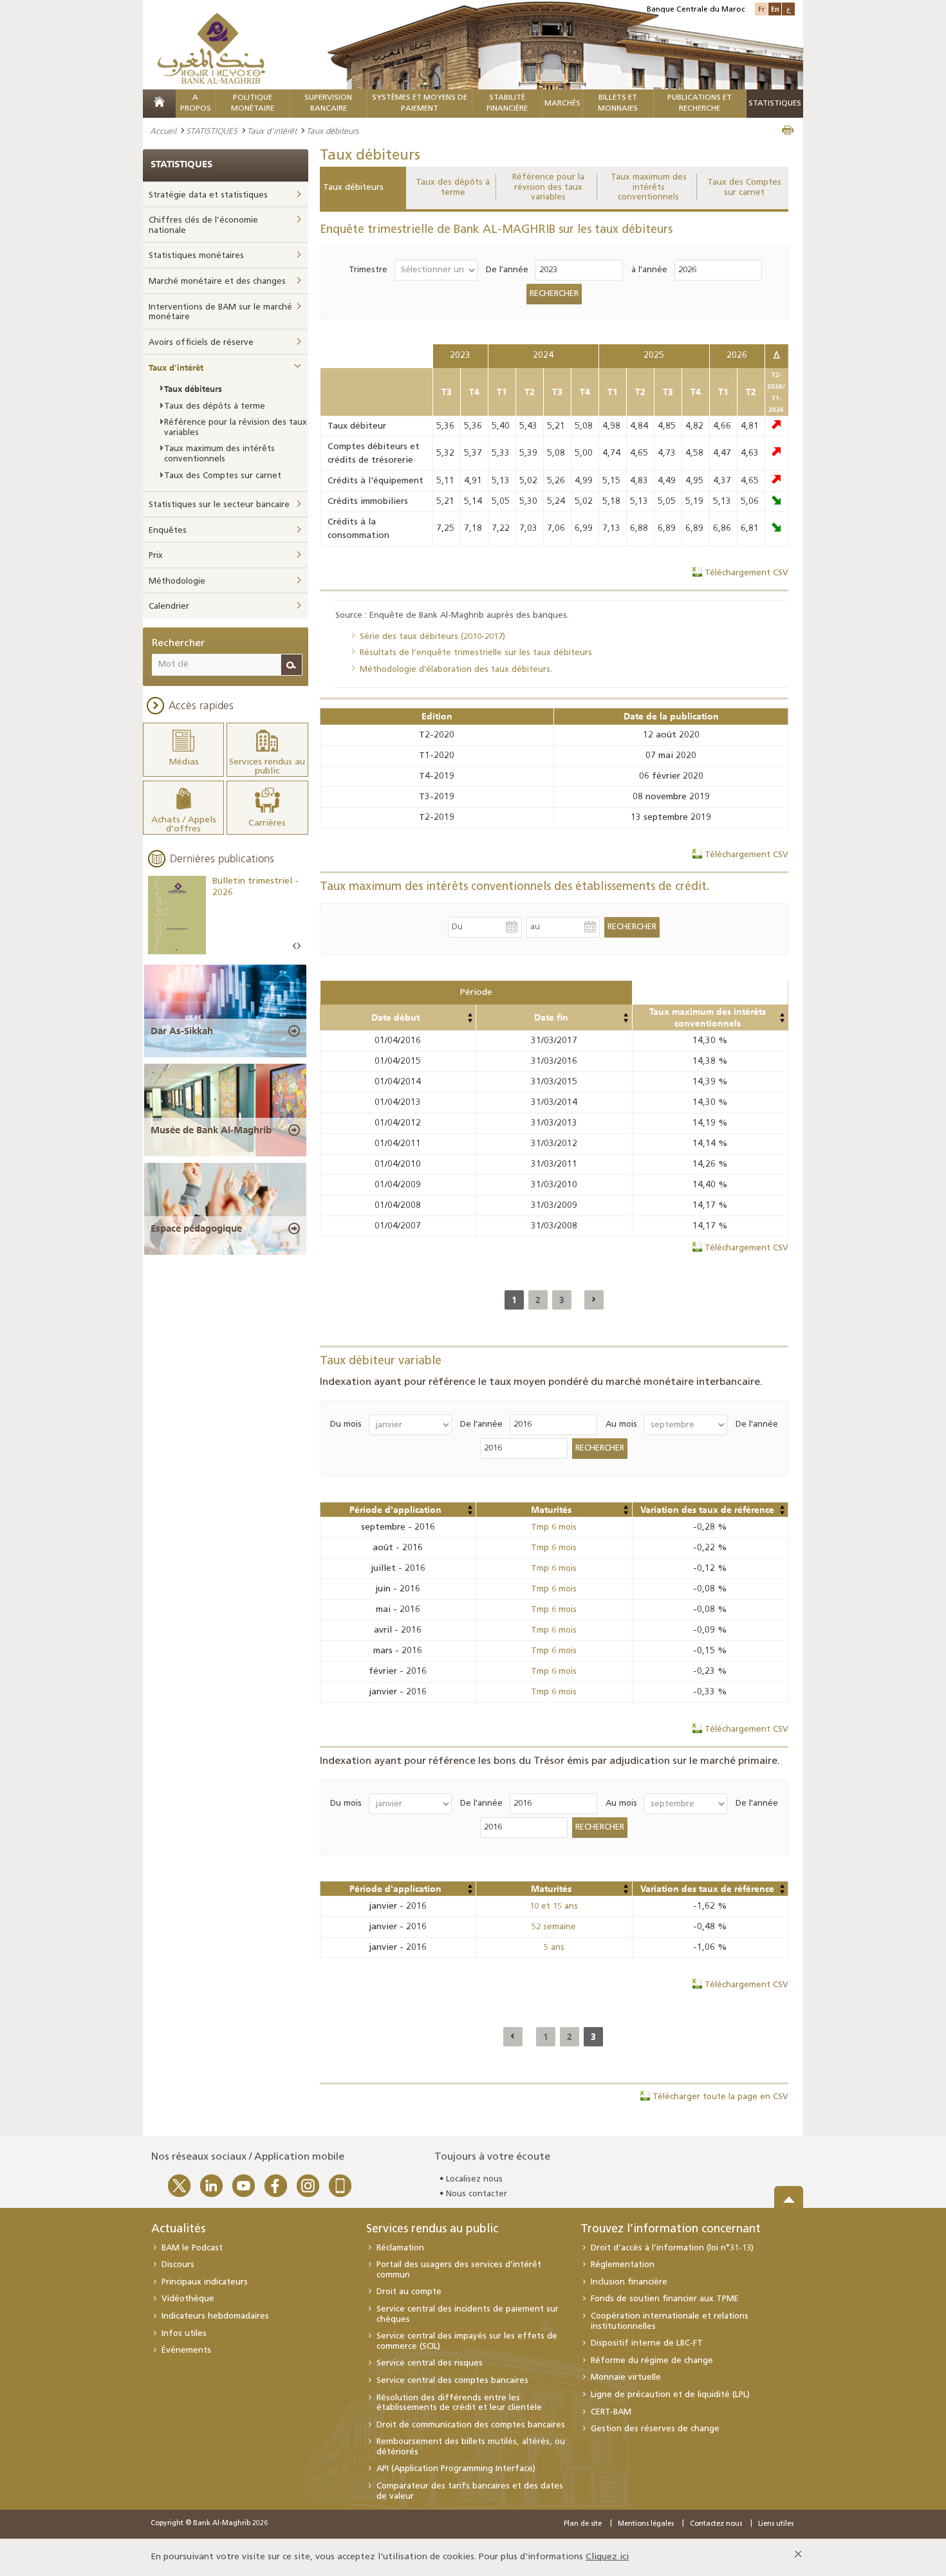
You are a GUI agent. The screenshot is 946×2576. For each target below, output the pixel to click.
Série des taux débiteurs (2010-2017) (432, 637)
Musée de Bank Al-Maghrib (211, 1130)
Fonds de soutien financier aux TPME (665, 2299)
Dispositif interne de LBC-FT (647, 2343)
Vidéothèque (188, 2299)
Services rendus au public (432, 2230)
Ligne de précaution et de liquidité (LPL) (670, 2395)
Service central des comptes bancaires (452, 2381)
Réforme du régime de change (652, 2361)
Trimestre (368, 270)
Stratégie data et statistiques (208, 195)
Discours (178, 2265)
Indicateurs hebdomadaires (215, 2316)
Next (299, 946)
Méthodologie (177, 581)
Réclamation (400, 2248)
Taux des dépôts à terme (453, 188)
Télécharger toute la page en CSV (720, 2097)
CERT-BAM (611, 2412)
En (775, 9)
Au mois (621, 1424)
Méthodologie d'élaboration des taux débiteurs (455, 670)
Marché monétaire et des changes (217, 282)
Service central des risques (430, 2363)
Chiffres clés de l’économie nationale (203, 226)
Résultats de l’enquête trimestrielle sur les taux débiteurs (476, 653)
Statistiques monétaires (196, 256)
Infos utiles (184, 2334)
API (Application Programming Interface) (456, 2469)
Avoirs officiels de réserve (201, 343)
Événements (186, 2350)
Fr (761, 9)
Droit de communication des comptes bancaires (471, 2425)
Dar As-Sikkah (182, 1031)
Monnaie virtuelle (626, 2377)
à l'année (649, 270)
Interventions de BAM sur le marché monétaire (220, 312)
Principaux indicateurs (205, 2282)
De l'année (507, 270)
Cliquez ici (607, 2557)
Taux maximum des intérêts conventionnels (649, 187)
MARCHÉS (562, 104)
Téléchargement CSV (747, 573)
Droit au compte (409, 2292)
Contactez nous (716, 2524)
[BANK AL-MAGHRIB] (211, 48)
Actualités (178, 2230)
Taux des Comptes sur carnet (744, 188)
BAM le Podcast (192, 2248)
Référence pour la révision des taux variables (548, 187)
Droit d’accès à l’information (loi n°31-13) (672, 2248)
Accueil (163, 131)
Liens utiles (776, 2524)
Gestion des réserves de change (655, 2429)
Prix (156, 556)
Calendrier (169, 607)
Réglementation (623, 2265)
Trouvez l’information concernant (671, 2230)
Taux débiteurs (353, 188)
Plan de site (583, 2524)
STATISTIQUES (212, 131)
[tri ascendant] (470, 1015)
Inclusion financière (629, 2282)
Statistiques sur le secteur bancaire (219, 505)
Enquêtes (168, 531)
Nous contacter (477, 2194)
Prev (295, 946)
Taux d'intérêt (272, 131)
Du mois (346, 1424)
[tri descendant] (470, 1021)
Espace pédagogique (196, 1228)
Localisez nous (474, 2179)
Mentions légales (646, 2524)
